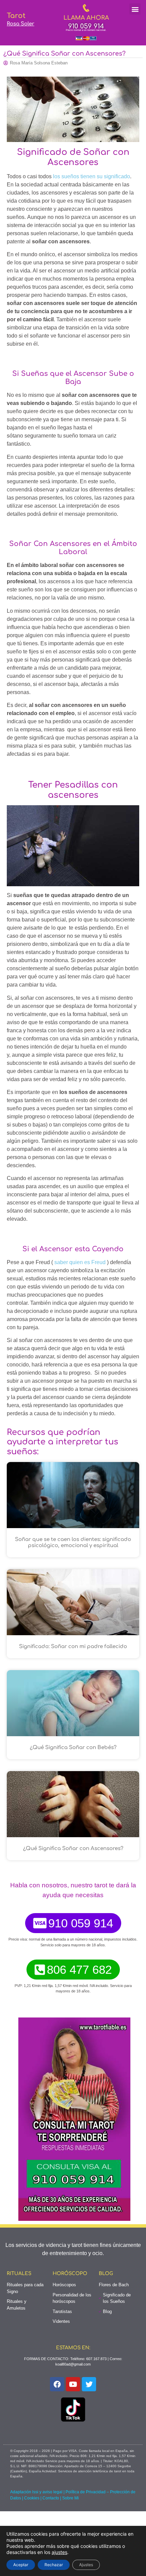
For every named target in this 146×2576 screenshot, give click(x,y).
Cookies (32, 2498)
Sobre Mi (70, 2498)
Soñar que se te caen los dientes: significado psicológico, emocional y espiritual (73, 1543)
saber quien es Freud (80, 1262)
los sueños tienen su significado (92, 176)
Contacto (51, 2498)
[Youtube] (73, 2384)
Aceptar (21, 2565)
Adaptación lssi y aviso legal (36, 2492)
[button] (135, 9)
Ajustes (86, 2565)
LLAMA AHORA (86, 18)
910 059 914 (86, 26)
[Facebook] (57, 2384)
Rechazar (54, 2565)
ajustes (59, 2552)
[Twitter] (89, 2384)
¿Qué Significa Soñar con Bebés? (73, 1748)
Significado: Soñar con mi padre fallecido (73, 1647)
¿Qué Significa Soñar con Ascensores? (73, 1849)
